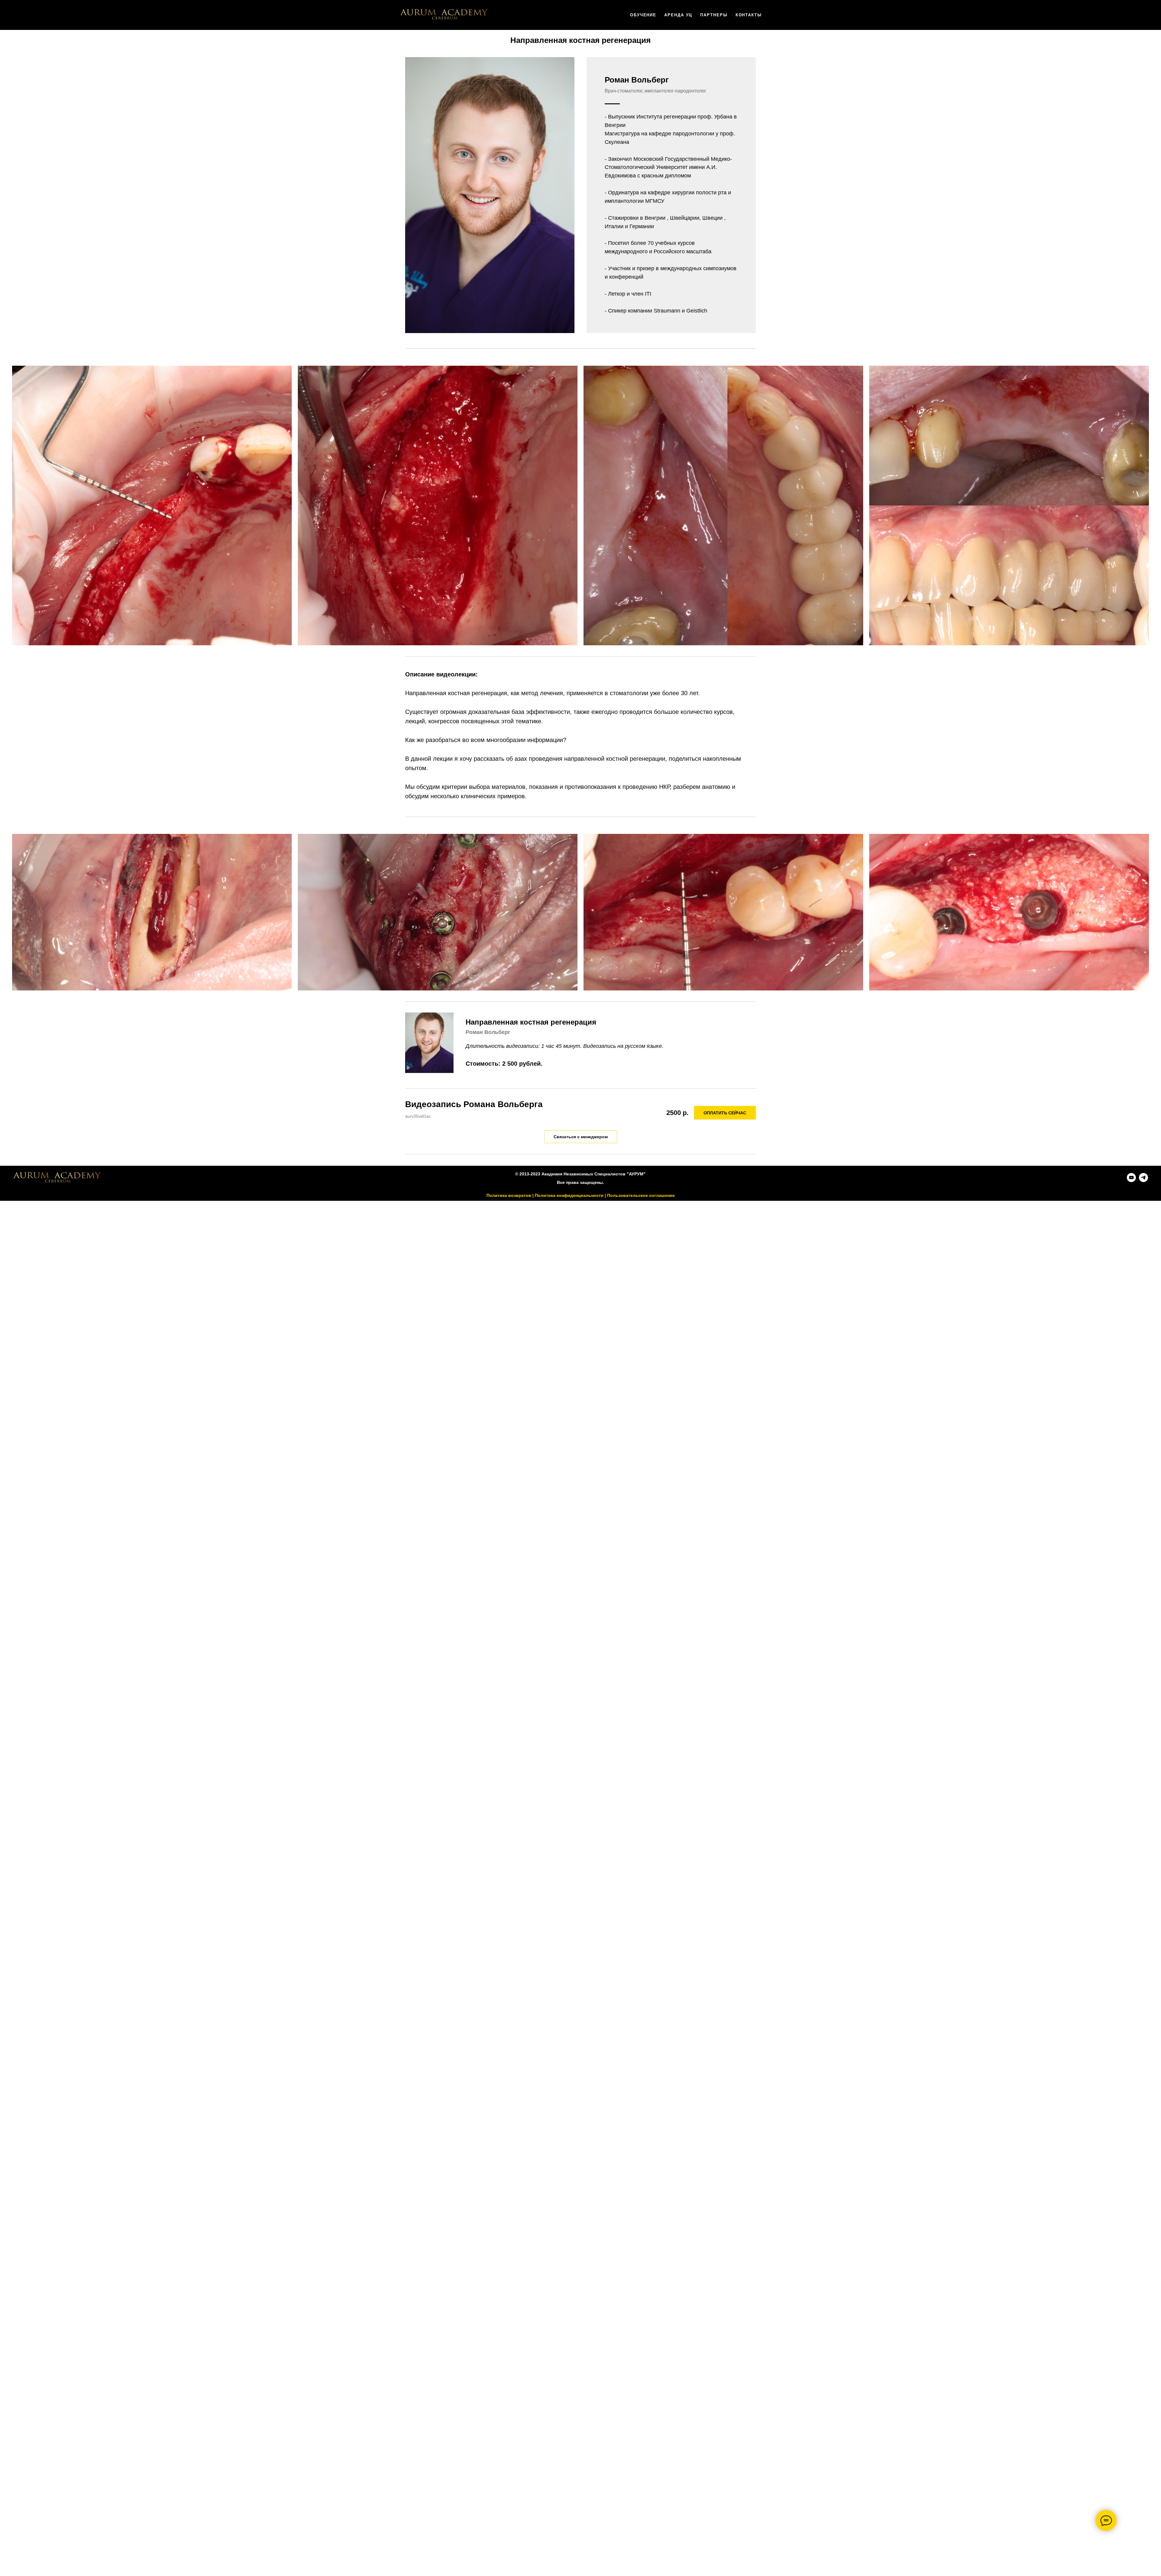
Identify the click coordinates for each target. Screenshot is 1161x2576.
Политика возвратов (509, 1195)
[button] (581, 1137)
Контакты (749, 15)
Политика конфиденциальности (569, 1195)
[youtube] (1131, 1180)
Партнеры (714, 15)
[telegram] (1143, 1180)
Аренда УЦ (678, 15)
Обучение (643, 15)
